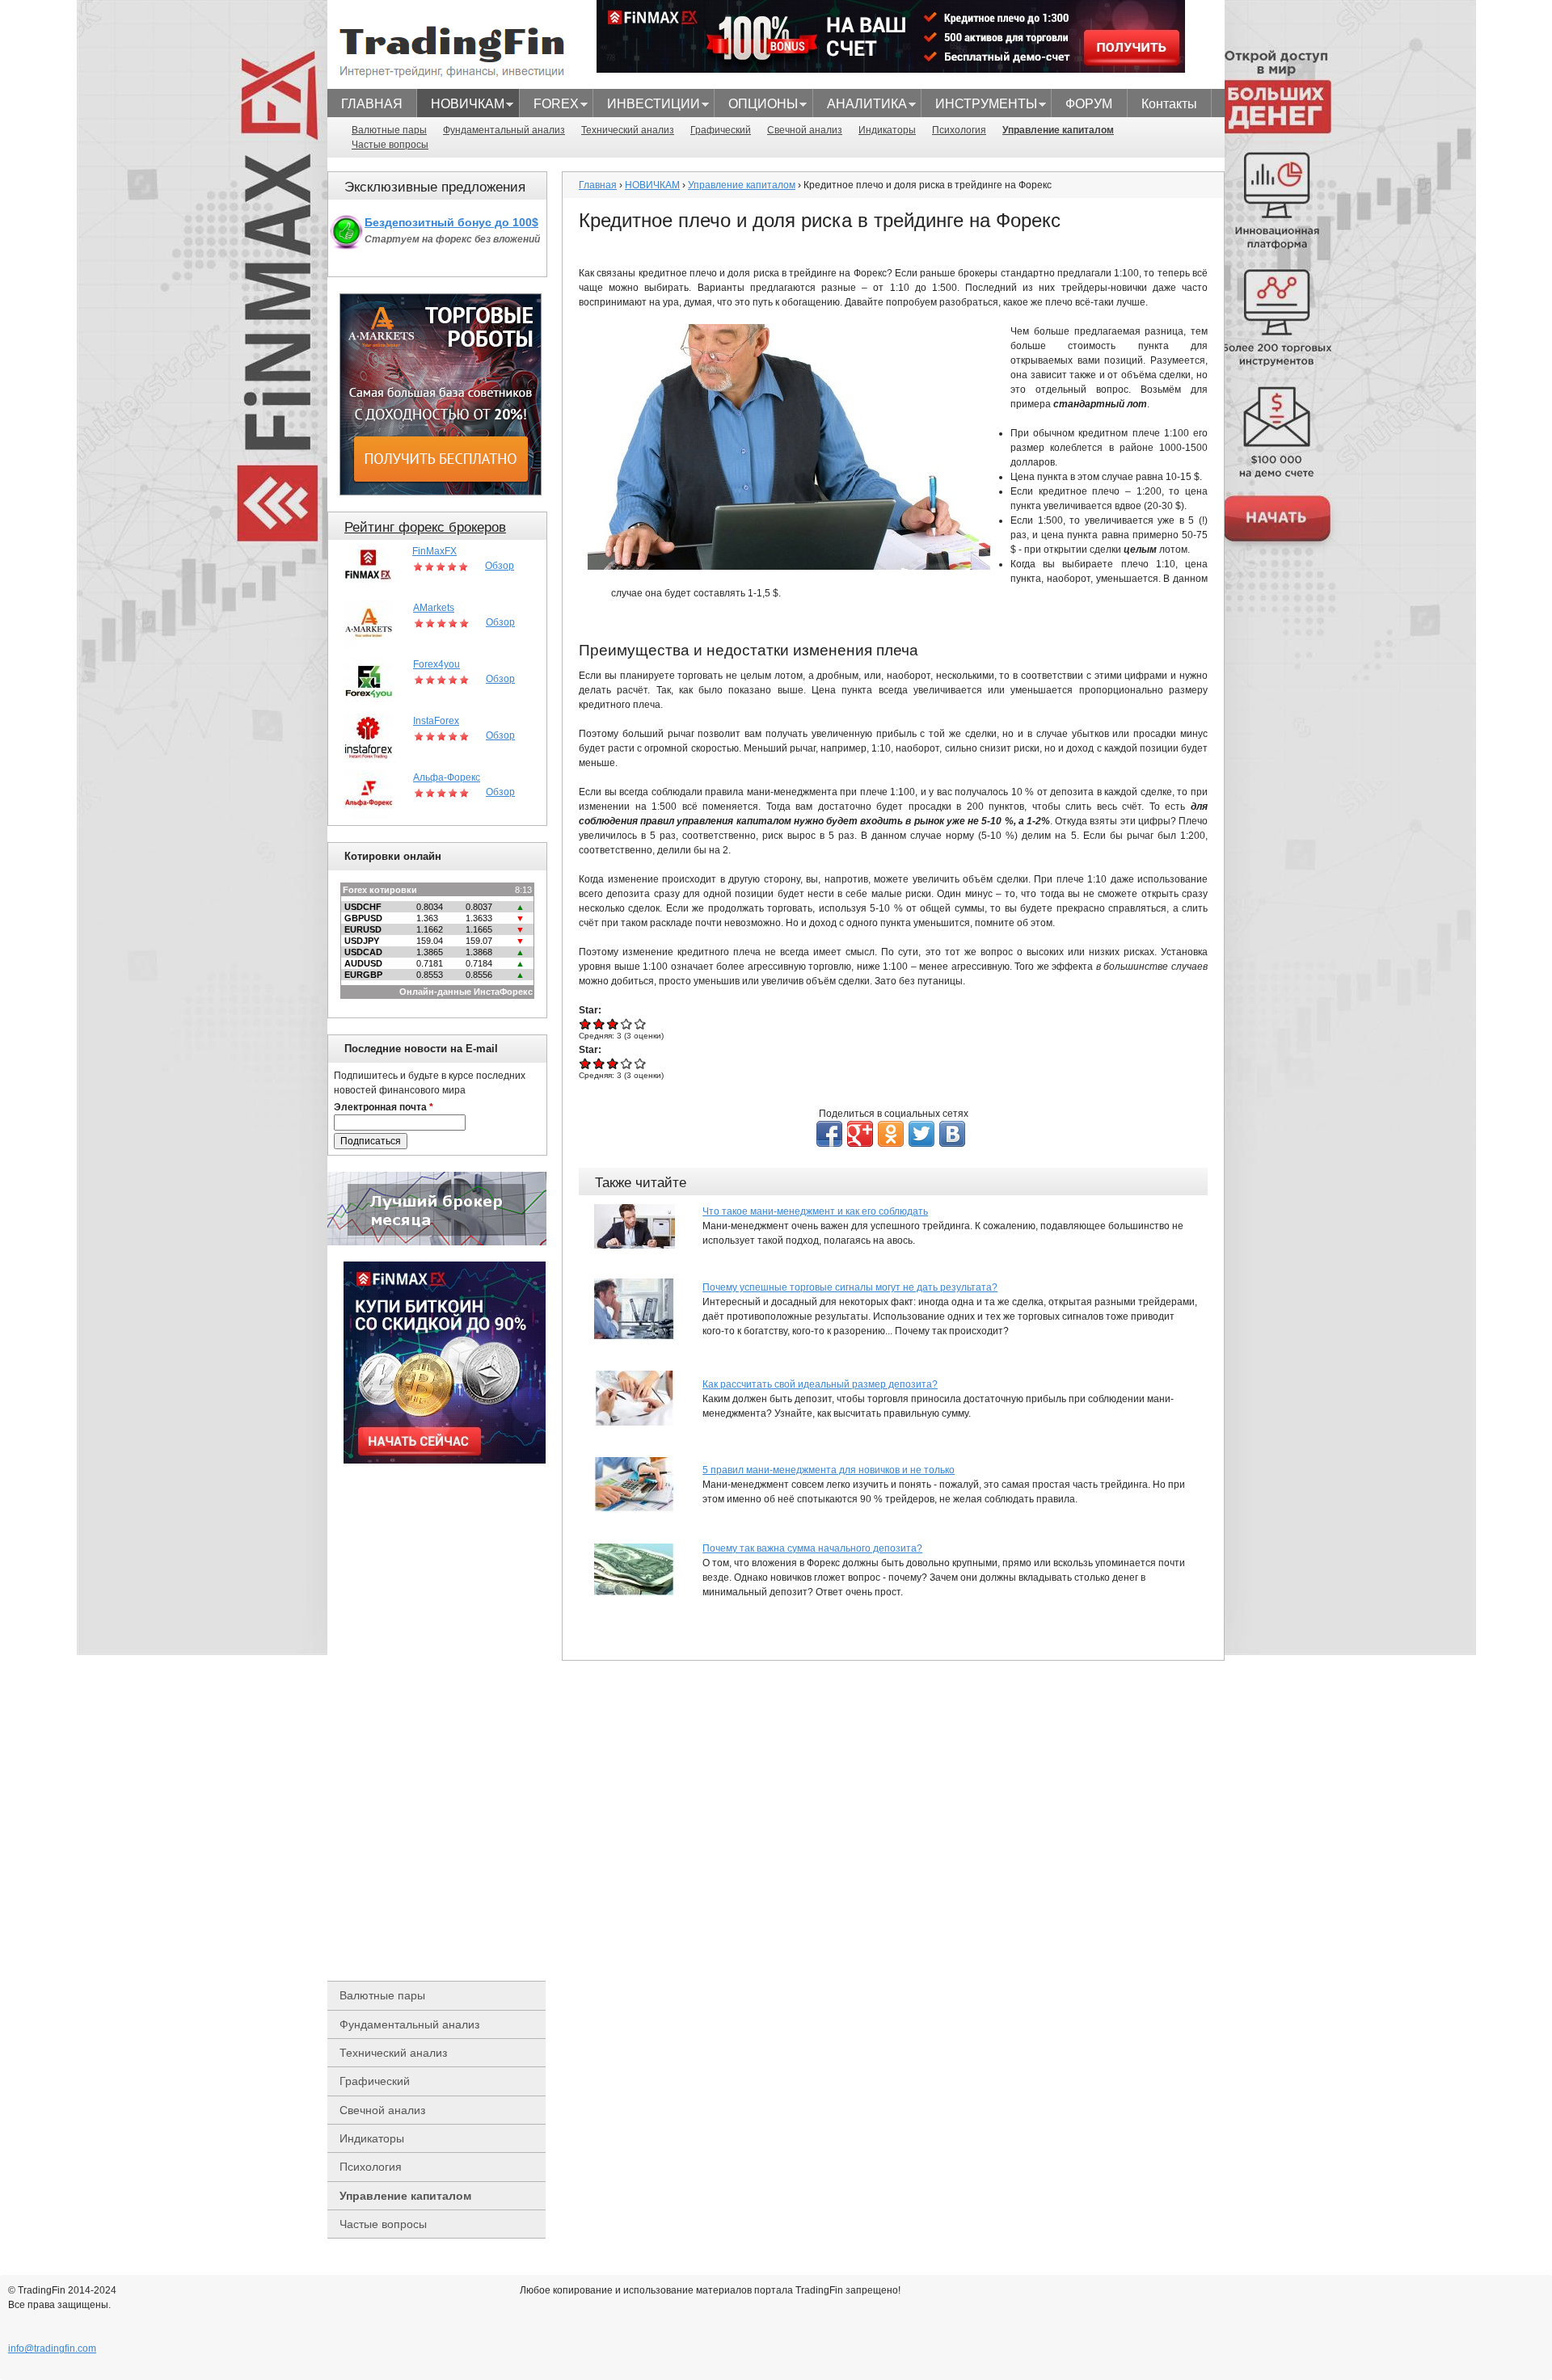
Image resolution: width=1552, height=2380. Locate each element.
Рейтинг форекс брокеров (425, 527)
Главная (598, 185)
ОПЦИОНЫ (756, 106)
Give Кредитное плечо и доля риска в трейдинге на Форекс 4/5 (627, 1024)
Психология (959, 130)
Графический (721, 130)
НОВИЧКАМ (461, 106)
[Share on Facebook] (829, 1134)
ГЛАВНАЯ (372, 104)
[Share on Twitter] (921, 1134)
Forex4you (436, 664)
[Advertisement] (445, 1722)
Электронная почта (384, 1107)
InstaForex (436, 721)
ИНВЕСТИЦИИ (647, 106)
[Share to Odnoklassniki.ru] (891, 1134)
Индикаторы (887, 130)
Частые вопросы (390, 145)
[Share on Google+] (860, 1134)
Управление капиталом (1058, 130)
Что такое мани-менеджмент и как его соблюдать (815, 1211)
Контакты (1169, 104)
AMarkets (434, 608)
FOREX (549, 106)
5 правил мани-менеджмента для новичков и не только (829, 1470)
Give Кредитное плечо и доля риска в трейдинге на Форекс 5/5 (641, 1024)
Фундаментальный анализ (504, 130)
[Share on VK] (952, 1134)
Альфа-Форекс (447, 777)
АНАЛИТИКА (860, 106)
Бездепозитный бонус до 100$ (451, 222)
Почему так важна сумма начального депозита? (812, 1548)
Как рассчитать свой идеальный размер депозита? (820, 1384)
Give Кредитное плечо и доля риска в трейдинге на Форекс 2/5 (599, 1024)
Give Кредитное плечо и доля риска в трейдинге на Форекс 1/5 (586, 1024)
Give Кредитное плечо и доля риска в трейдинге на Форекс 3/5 (613, 1024)
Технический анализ (628, 130)
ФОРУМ (1089, 104)
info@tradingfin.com (52, 2348)
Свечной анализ (805, 130)
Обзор (500, 566)
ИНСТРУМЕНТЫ (979, 106)
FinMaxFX (434, 551)
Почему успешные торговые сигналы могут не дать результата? (850, 1287)
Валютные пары (389, 130)
